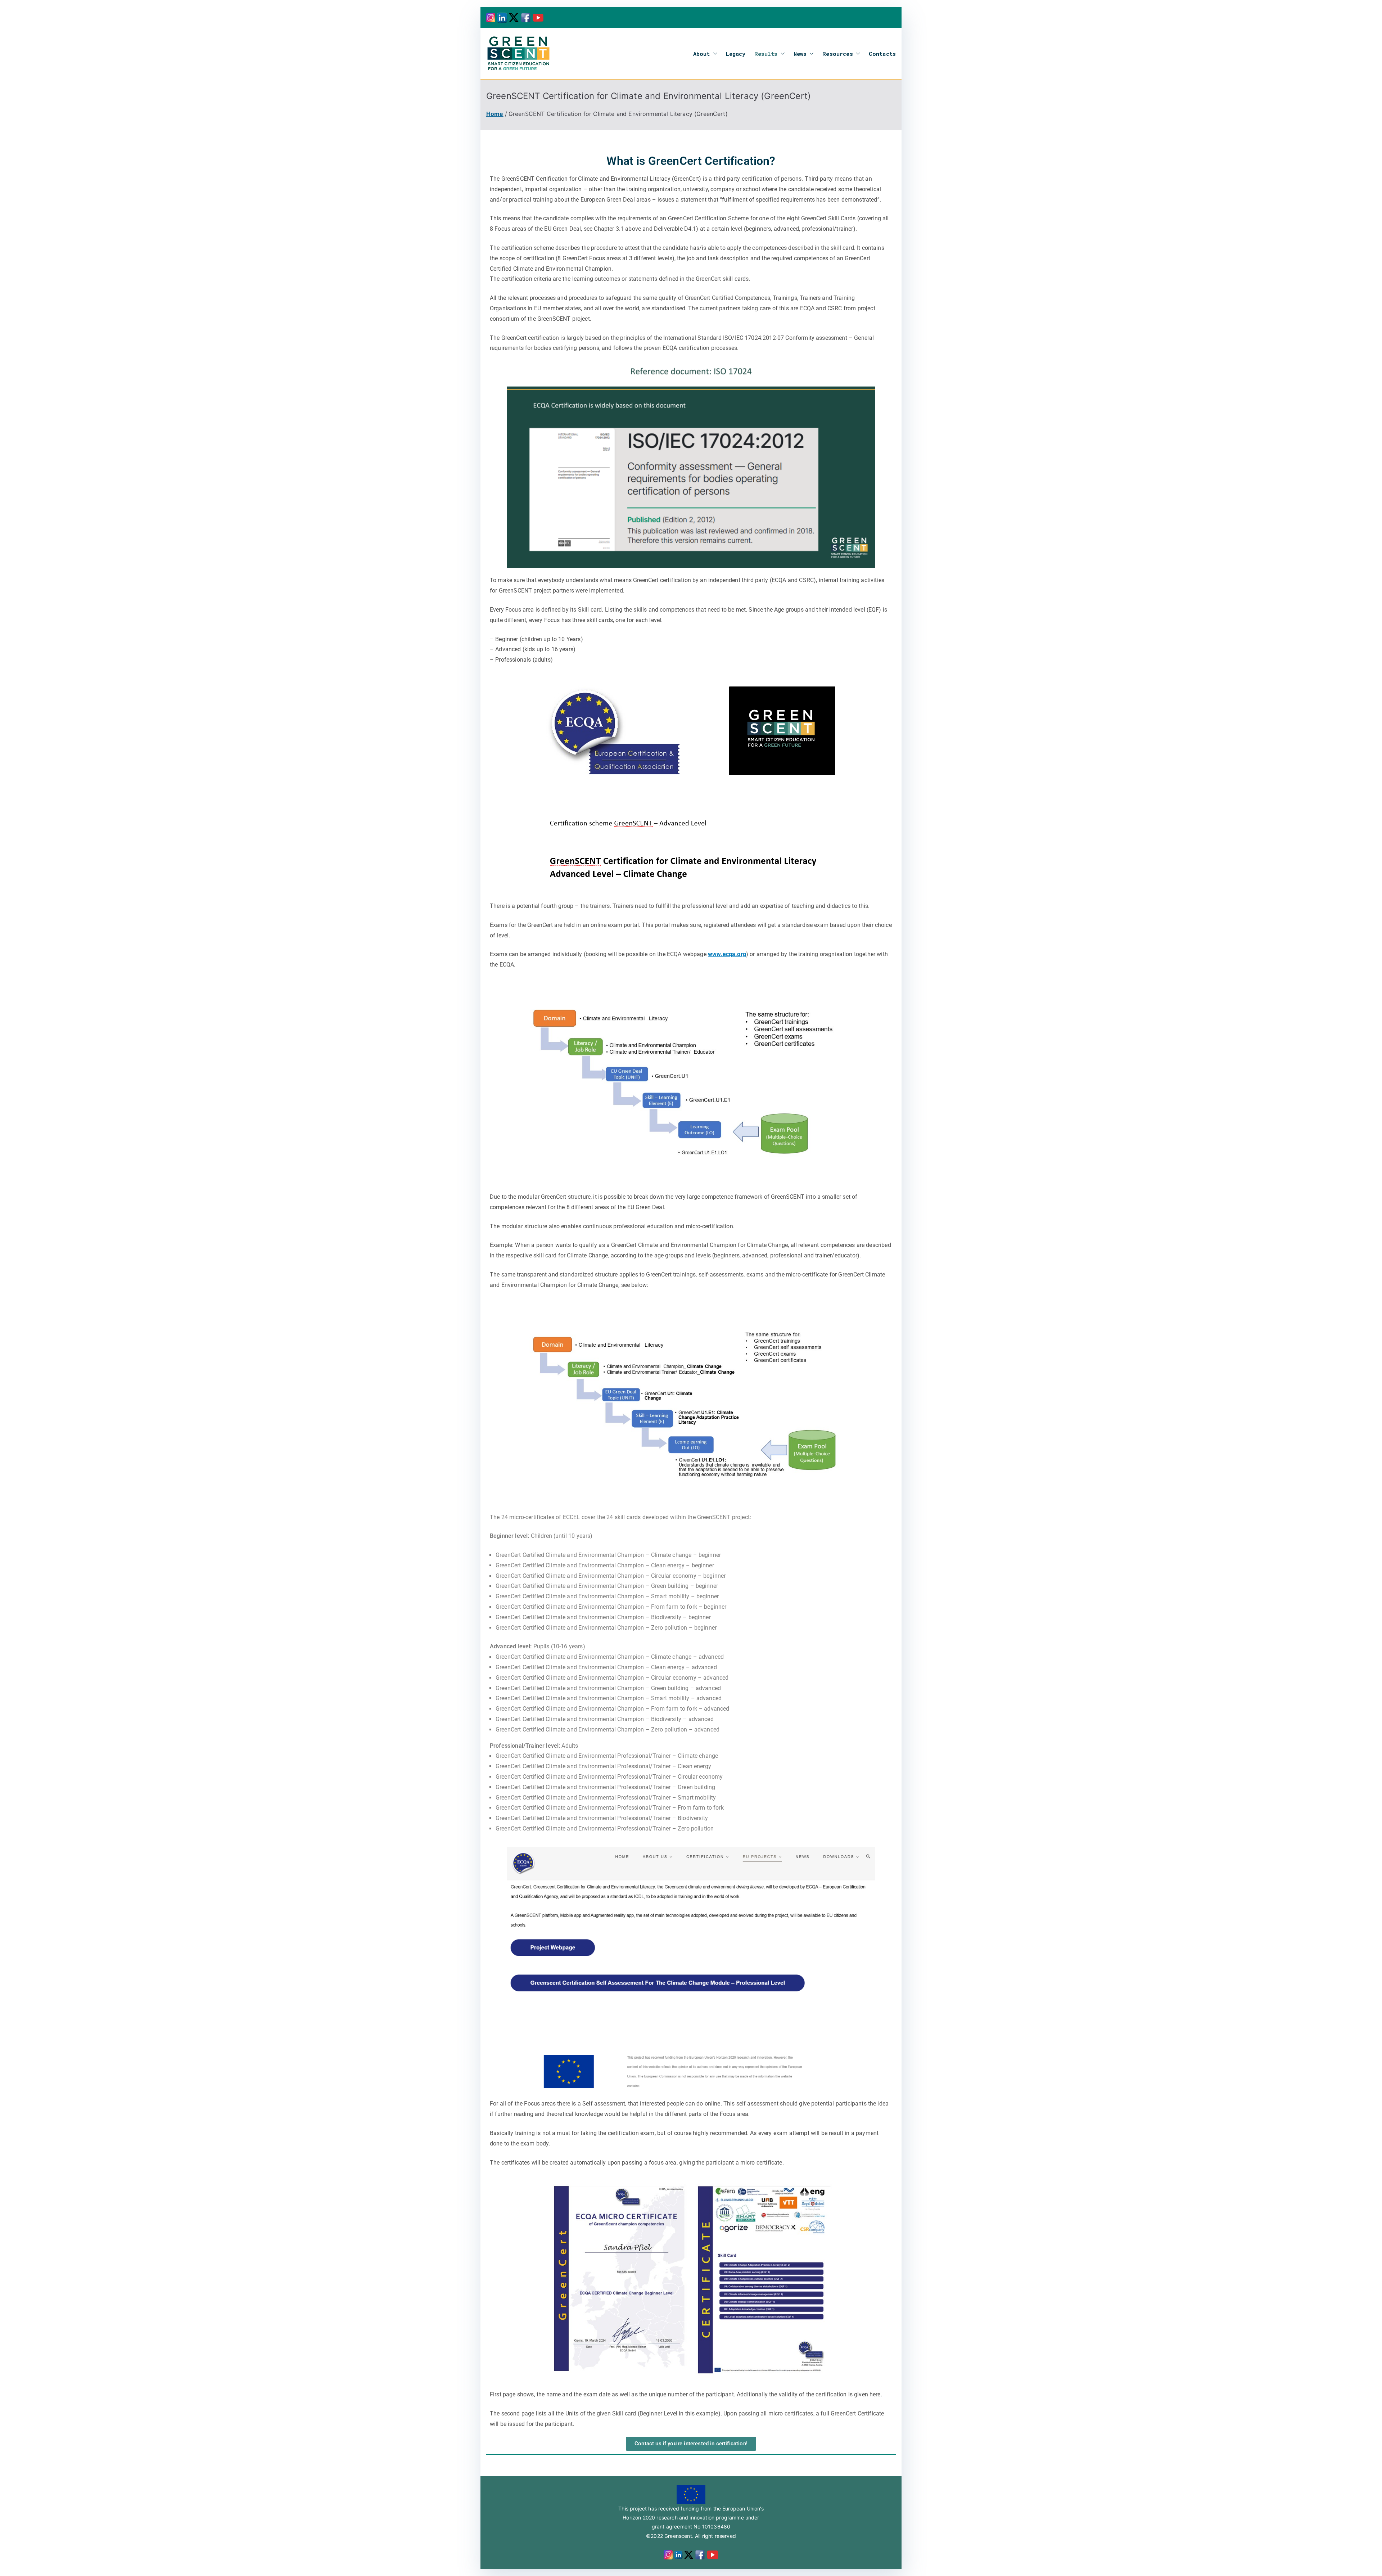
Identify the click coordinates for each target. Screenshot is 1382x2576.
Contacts (882, 54)
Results (766, 54)
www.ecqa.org (727, 954)
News (800, 54)
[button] (714, 54)
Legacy (736, 54)
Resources (837, 54)
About (702, 54)
